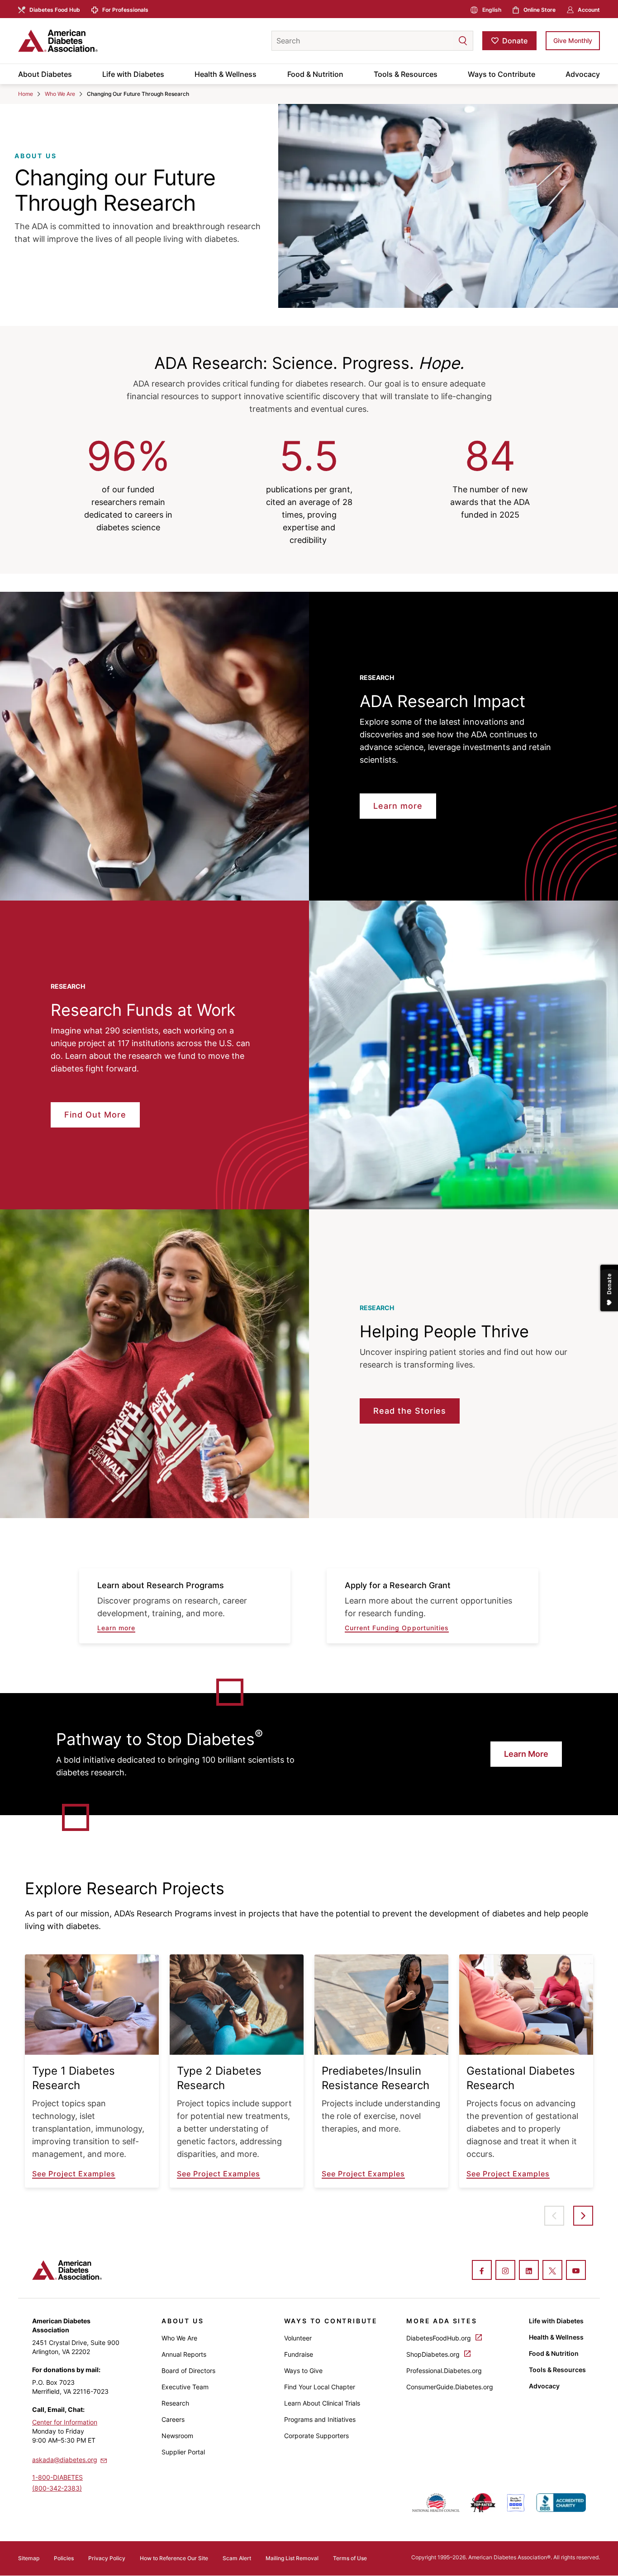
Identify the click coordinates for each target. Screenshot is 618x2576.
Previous (554, 2216)
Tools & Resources (406, 74)
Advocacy (583, 74)
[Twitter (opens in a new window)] (552, 2271)
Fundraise (299, 2354)
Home (26, 94)
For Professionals (125, 10)
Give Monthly (573, 40)
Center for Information (65, 2422)
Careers (173, 2419)
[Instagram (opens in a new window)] (505, 2271)
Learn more (116, 1628)
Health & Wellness (226, 74)
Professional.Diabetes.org (444, 2371)
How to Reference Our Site (174, 2558)
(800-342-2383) (57, 2488)
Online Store (540, 10)
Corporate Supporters (316, 2436)
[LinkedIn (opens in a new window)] (529, 2271)
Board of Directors (188, 2371)
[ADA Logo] (90, 41)
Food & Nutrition (315, 74)
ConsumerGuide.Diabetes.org (450, 2387)
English (492, 10)
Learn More (526, 1754)
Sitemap (29, 2558)
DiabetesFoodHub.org (440, 2338)
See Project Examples (74, 2174)
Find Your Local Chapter (320, 2387)
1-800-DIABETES (57, 2477)
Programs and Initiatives (320, 2419)
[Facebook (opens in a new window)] (482, 2271)
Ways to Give (303, 2371)
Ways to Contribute (502, 74)
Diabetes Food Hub (55, 10)
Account (589, 10)
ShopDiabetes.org (434, 2354)
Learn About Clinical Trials (322, 2403)
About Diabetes (45, 74)
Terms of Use (350, 2558)
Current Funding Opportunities (397, 1628)
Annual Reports (184, 2354)
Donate (515, 41)
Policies (64, 2558)
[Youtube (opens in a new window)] (576, 2271)
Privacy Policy (107, 2558)
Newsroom (177, 2436)
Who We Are (60, 94)
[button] (445, 41)
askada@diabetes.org (65, 2460)
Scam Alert (237, 2558)
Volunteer (298, 2338)
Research (175, 2403)
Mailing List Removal (292, 2558)
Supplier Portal (183, 2452)
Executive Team (185, 2387)
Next (583, 2216)
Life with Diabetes (133, 74)
